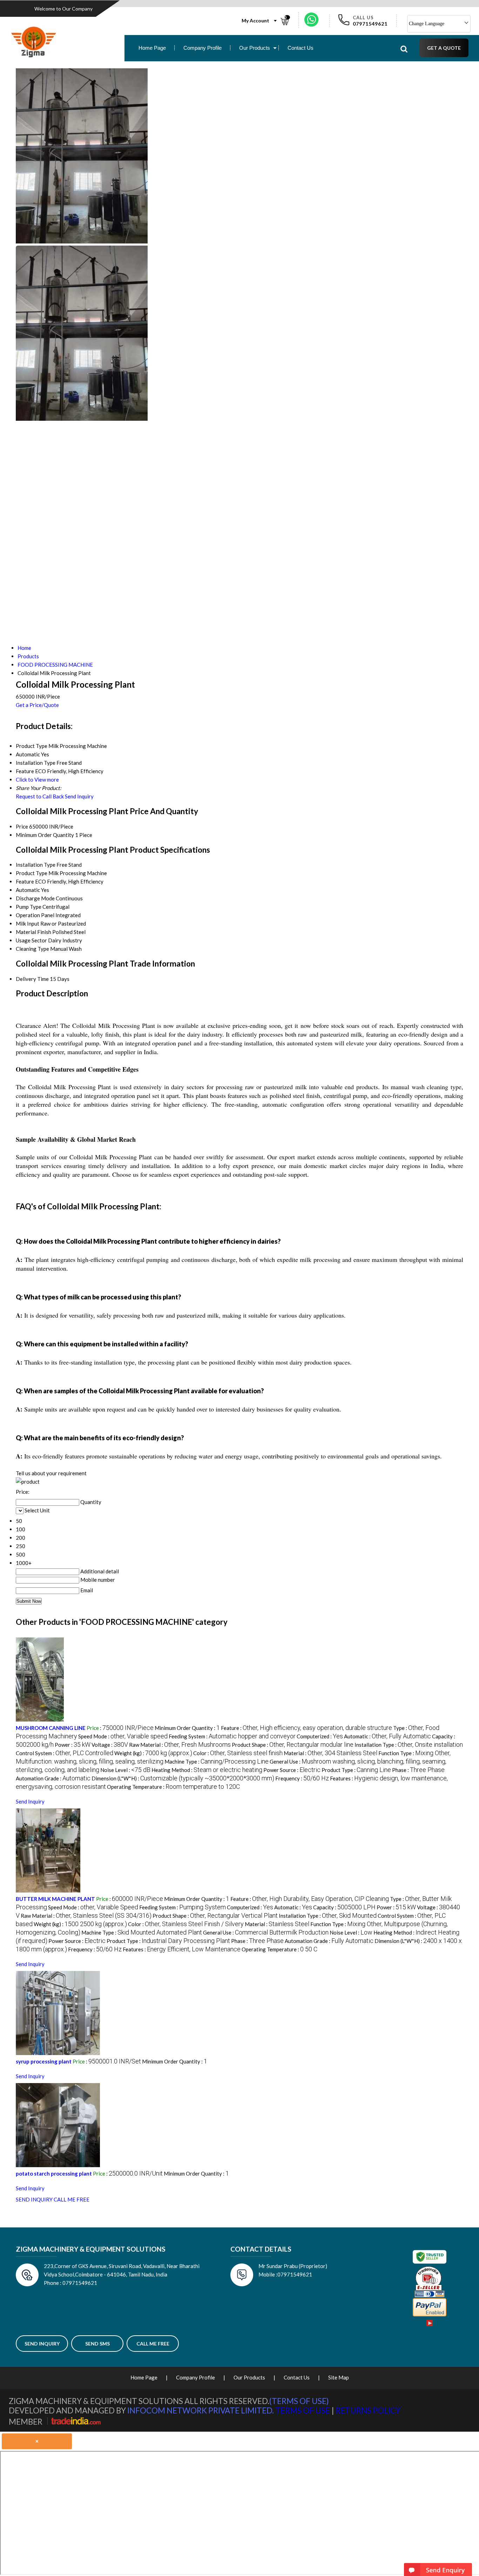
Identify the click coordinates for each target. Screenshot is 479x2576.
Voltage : (110, 1745)
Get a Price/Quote (37, 705)
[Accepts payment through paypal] (430, 2315)
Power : (73, 1745)
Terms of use (303, 2410)
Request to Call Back (40, 796)
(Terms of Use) (299, 2401)
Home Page (152, 48)
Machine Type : (217, 1761)
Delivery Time (32, 979)
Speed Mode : (123, 1736)
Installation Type (36, 865)
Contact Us (301, 48)
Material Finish (33, 932)
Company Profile (203, 48)
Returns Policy (368, 2410)
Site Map (339, 2377)
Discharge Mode (35, 898)
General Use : (266, 1932)
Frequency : (302, 1778)
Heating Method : (207, 1770)
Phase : (418, 1770)
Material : (330, 1753)
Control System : (65, 1753)
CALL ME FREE (72, 2199)
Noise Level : (125, 1770)
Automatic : (387, 1736)
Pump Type (29, 907)
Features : (182, 1949)
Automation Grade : (53, 1778)
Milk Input (28, 923)
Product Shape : (293, 1745)
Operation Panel (35, 915)
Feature (25, 881)
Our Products (255, 48)
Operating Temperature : (173, 1787)
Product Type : (356, 1770)
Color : (238, 1753)
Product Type (32, 873)
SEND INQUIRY (34, 2199)
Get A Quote (444, 48)
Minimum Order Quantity (45, 835)
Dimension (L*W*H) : (183, 1778)
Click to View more (37, 779)
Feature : (306, 1728)
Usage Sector (31, 940)
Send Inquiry (79, 796)
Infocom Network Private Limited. (201, 2410)
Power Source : (292, 1770)
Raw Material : (180, 1745)
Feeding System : (232, 1736)
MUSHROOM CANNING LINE (51, 1728)
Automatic (28, 890)
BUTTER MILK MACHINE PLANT (55, 1899)
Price (22, 826)
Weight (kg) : (153, 1753)
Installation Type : (409, 1745)
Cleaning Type (32, 949)
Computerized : (320, 1736)
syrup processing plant (44, 2061)
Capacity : (344, 1907)
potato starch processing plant (54, 2173)
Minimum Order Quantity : (187, 1728)
